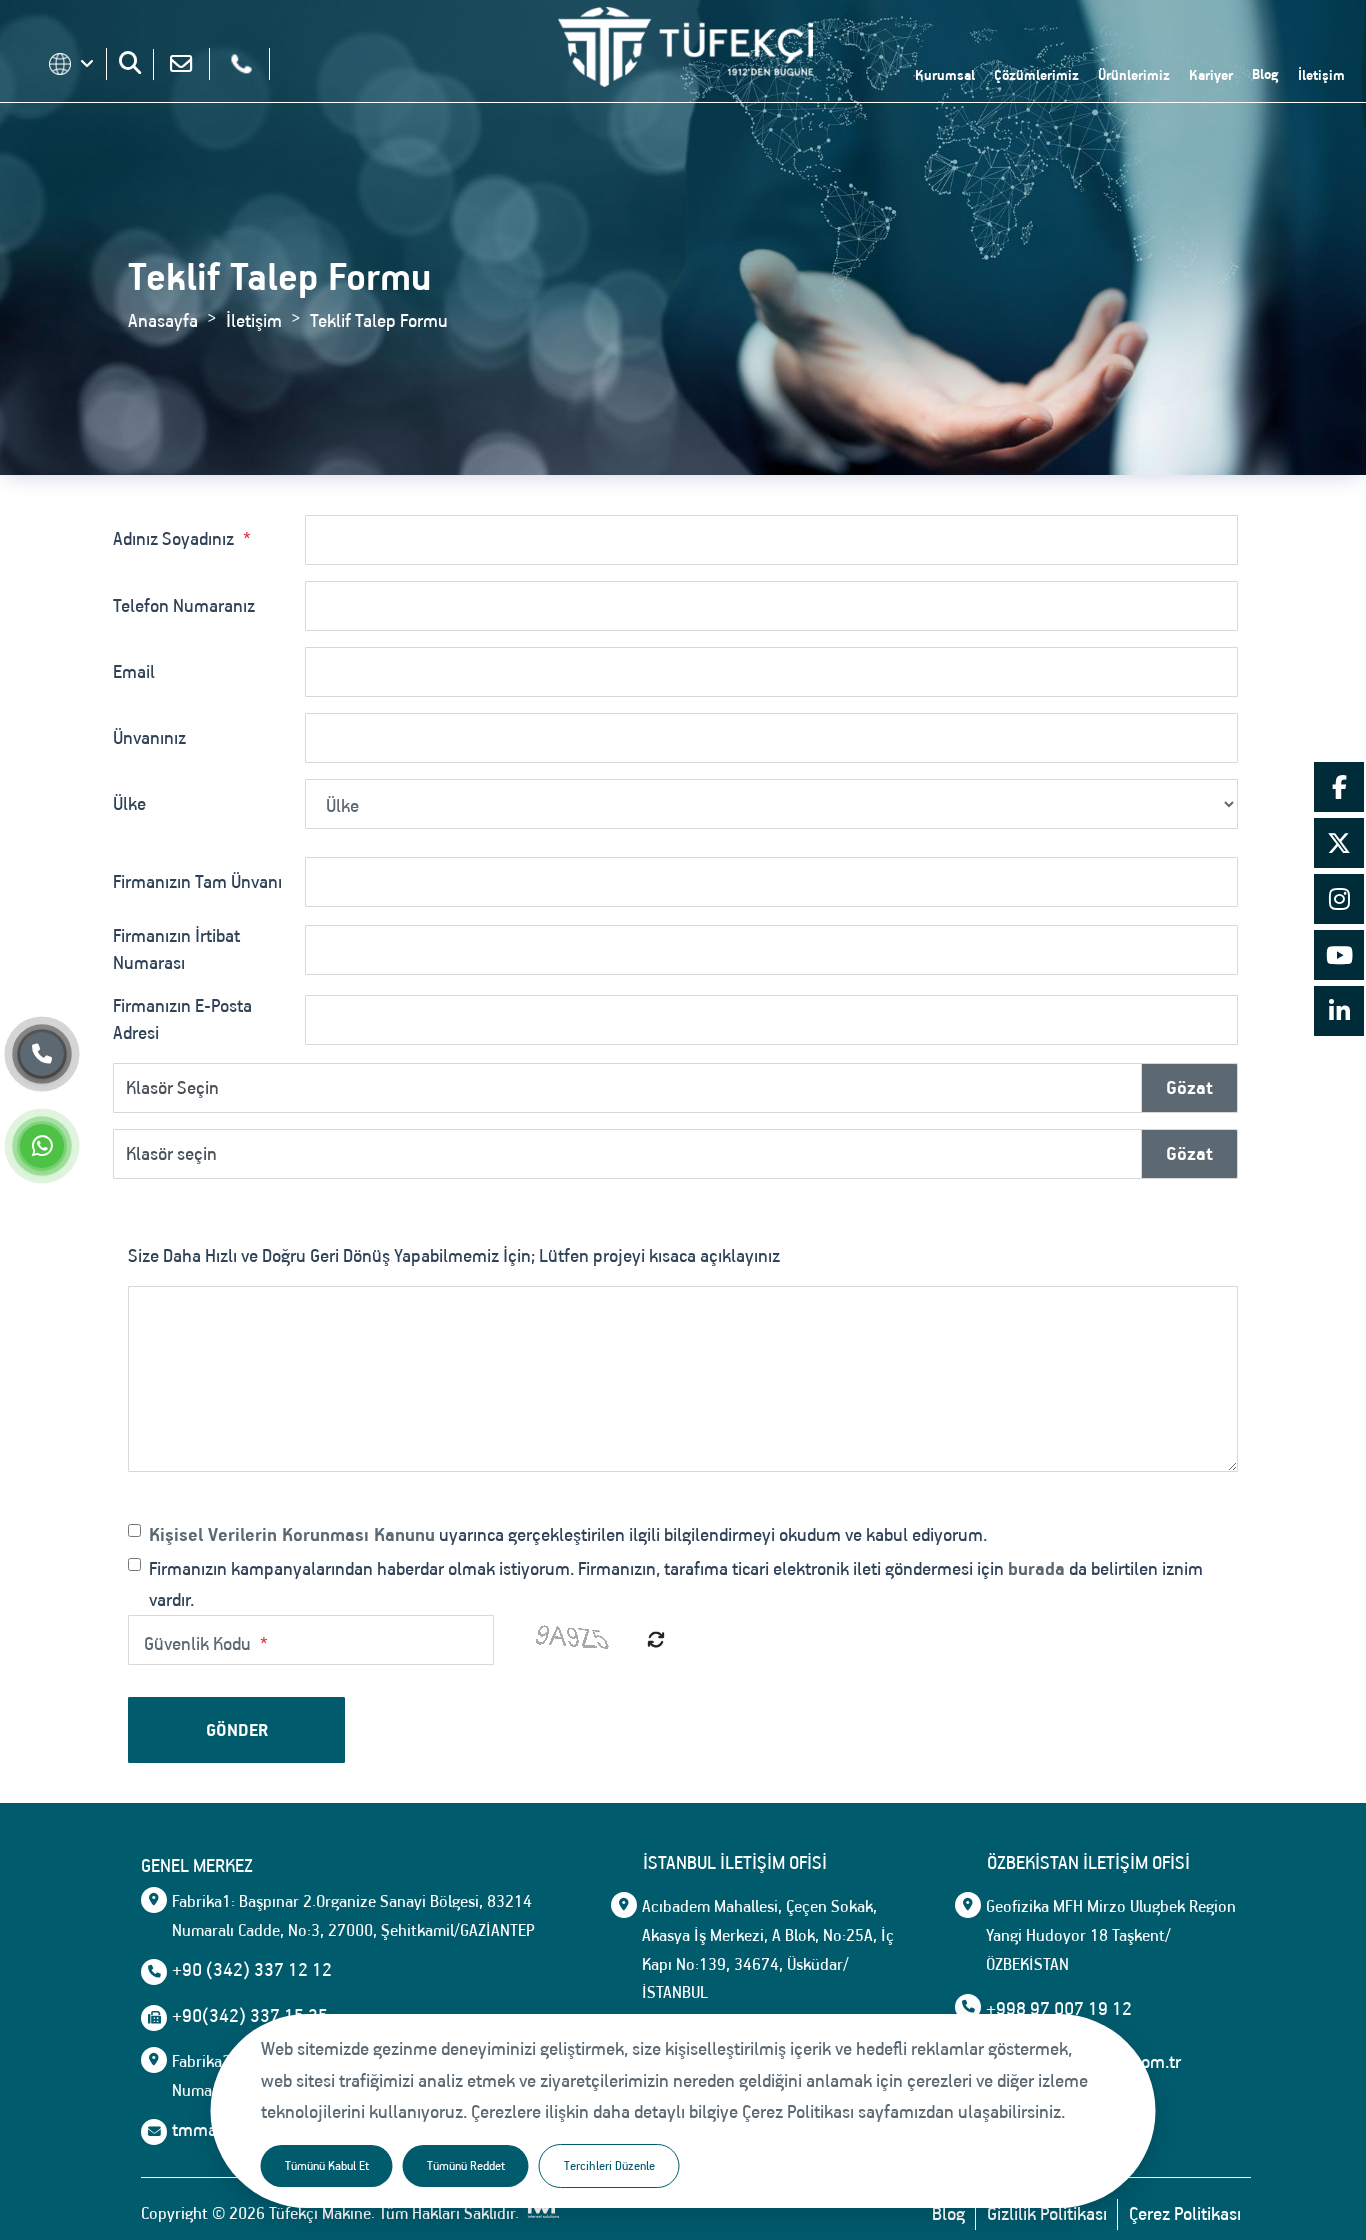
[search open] (130, 62)
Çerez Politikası (1185, 2214)
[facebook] (1339, 790)
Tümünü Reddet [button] (466, 2165)
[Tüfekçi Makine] (685, 52)
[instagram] (1339, 902)
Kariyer (1211, 75)
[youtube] (1339, 958)
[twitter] (1339, 846)
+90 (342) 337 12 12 (252, 1970)
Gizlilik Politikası (1047, 2214)
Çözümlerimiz (1036, 75)
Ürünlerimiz (1134, 75)
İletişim (1321, 75)
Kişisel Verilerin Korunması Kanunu (292, 1534)
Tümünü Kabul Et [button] (327, 2165)
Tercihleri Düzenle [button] (609, 2165)
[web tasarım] (541, 2214)
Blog (1265, 74)
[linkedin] (1339, 1014)
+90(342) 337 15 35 (250, 2016)
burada (1036, 1568)
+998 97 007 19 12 (1059, 2009)
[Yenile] (656, 1639)
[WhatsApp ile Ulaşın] (42, 1149)
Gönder (237, 1730)
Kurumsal (945, 75)
